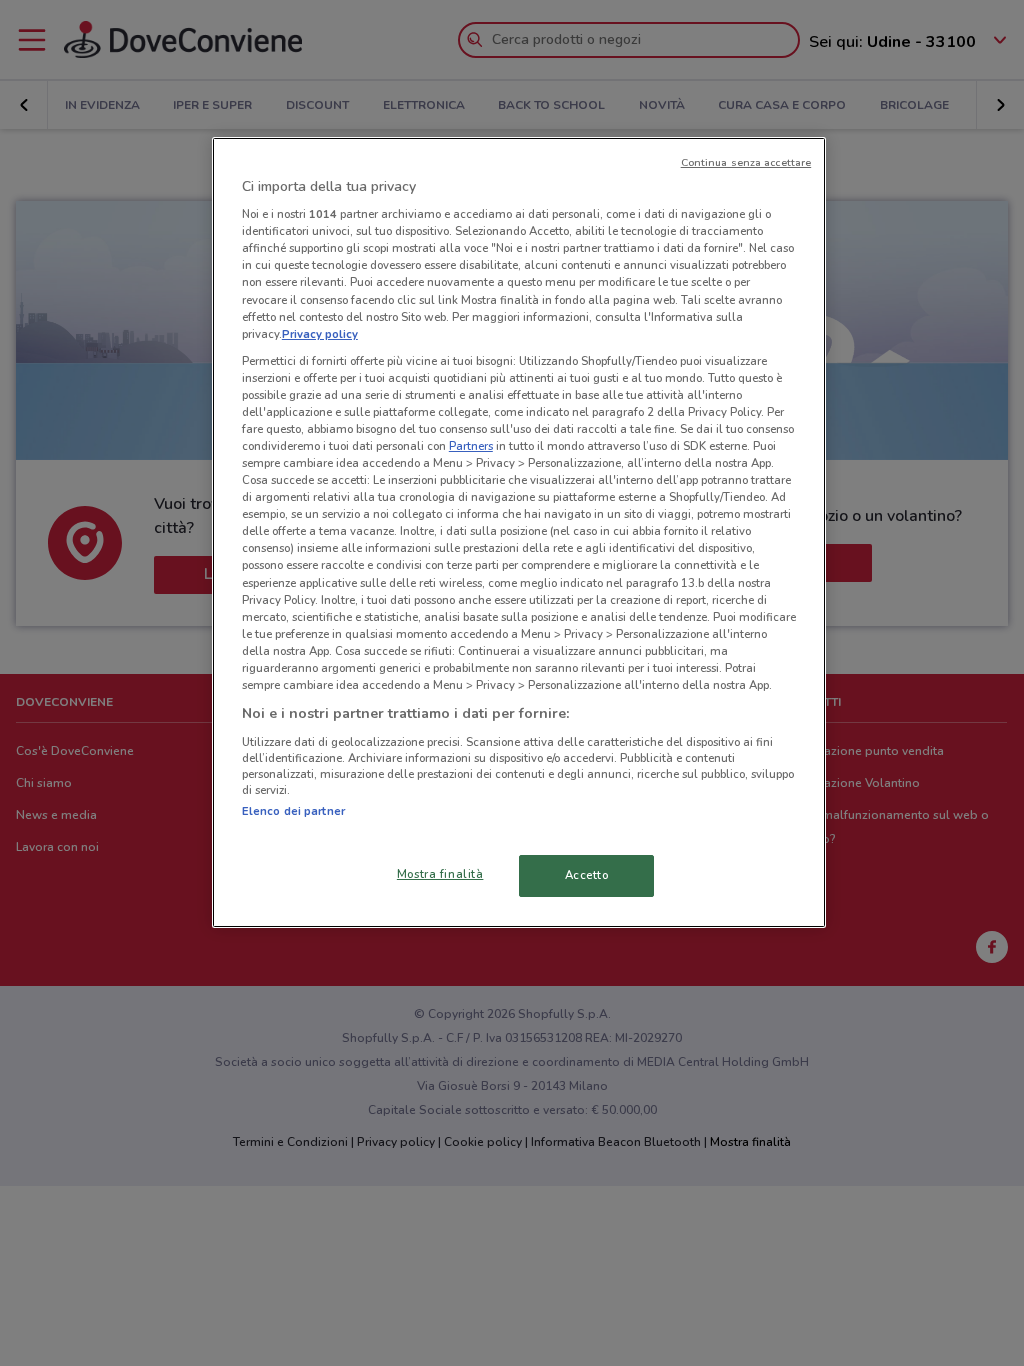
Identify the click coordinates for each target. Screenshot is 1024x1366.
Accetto (587, 875)
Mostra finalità (440, 874)
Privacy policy (320, 334)
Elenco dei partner (293, 811)
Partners (471, 446)
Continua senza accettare (746, 162)
